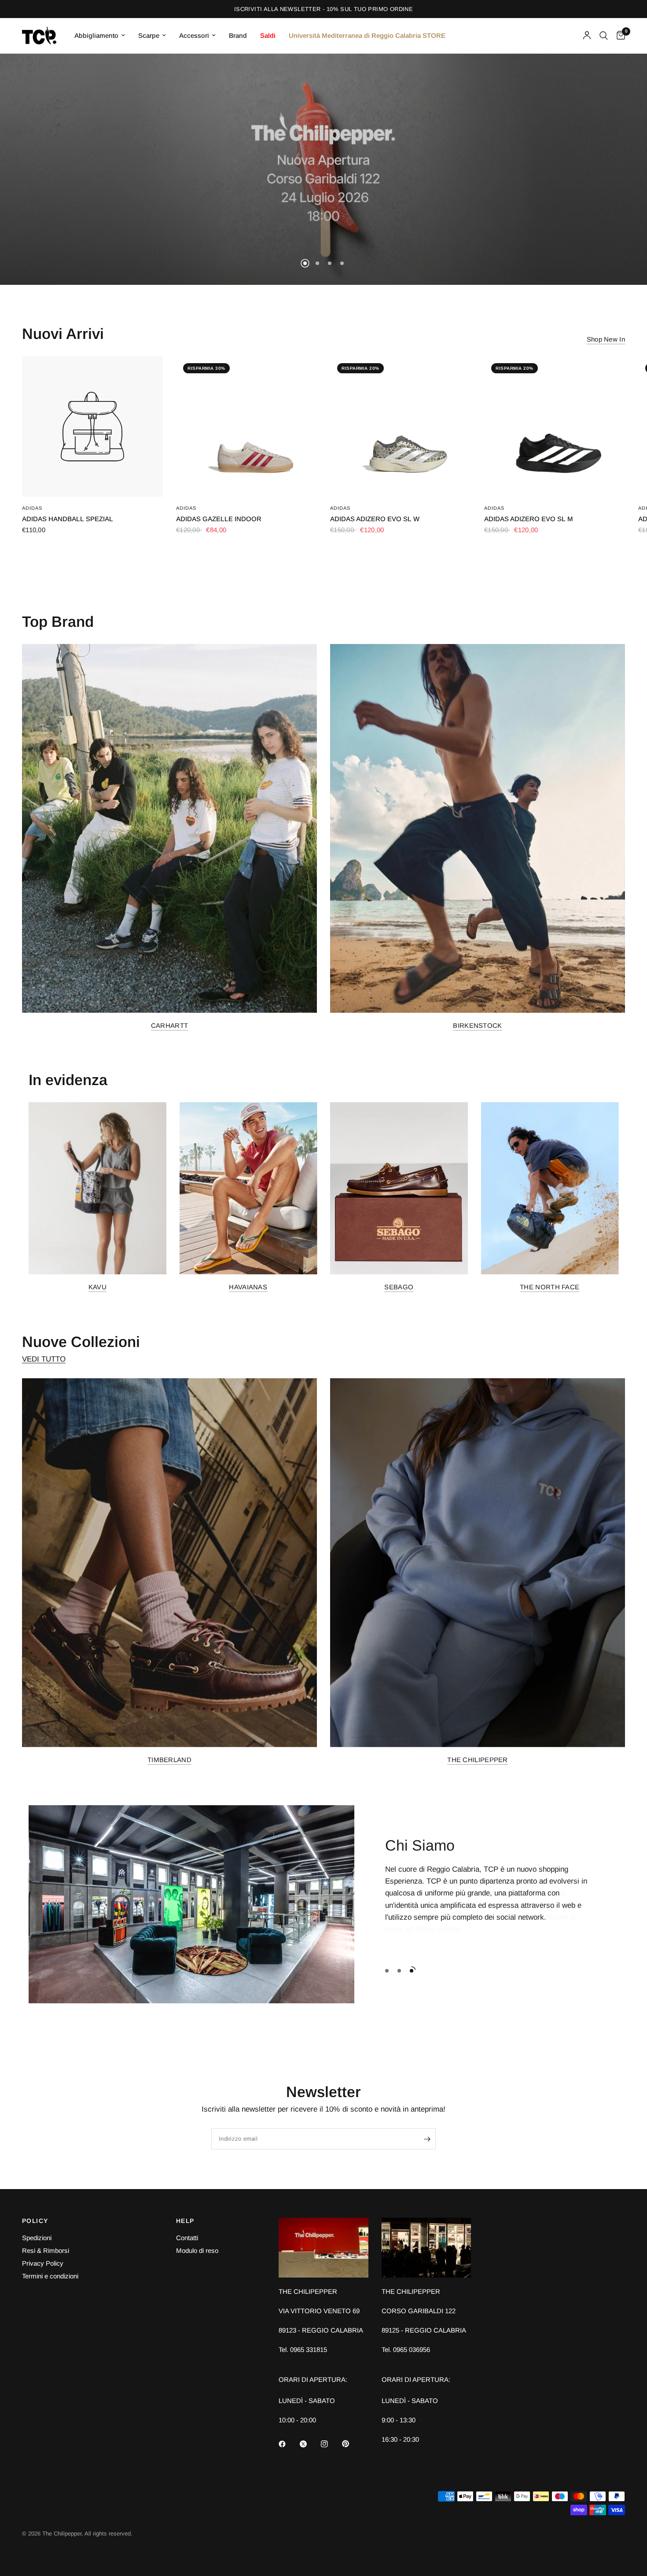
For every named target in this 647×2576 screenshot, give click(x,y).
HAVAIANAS (248, 1287)
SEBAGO (399, 1287)
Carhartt (169, 1025)
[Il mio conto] (587, 36)
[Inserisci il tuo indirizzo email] (427, 2139)
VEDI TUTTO (44, 1359)
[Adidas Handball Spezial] (92, 427)
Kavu (97, 1287)
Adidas (32, 508)
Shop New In (606, 339)
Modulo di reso (197, 2250)
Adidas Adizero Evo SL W (375, 519)
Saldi (268, 35)
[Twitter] (309, 2444)
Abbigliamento (96, 35)
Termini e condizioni (50, 2276)
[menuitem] (100, 36)
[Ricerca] (604, 36)
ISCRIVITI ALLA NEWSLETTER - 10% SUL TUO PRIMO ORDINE (323, 9)
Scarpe (149, 35)
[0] (619, 36)
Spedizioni (37, 2238)
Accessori (194, 35)
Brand (238, 35)
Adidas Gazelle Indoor (219, 519)
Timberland (169, 1760)
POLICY (35, 2221)
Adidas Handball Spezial (68, 519)
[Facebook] (288, 2444)
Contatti (187, 2238)
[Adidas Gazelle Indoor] (246, 427)
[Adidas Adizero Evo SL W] (401, 427)
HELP (185, 2221)
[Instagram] (331, 2444)
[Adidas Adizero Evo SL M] (555, 427)
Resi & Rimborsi (46, 2250)
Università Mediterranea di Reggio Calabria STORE (367, 35)
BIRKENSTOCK (477, 1025)
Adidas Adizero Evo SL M (529, 519)
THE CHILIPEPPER (478, 1760)
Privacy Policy (43, 2263)
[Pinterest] (352, 2444)
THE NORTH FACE (550, 1287)
